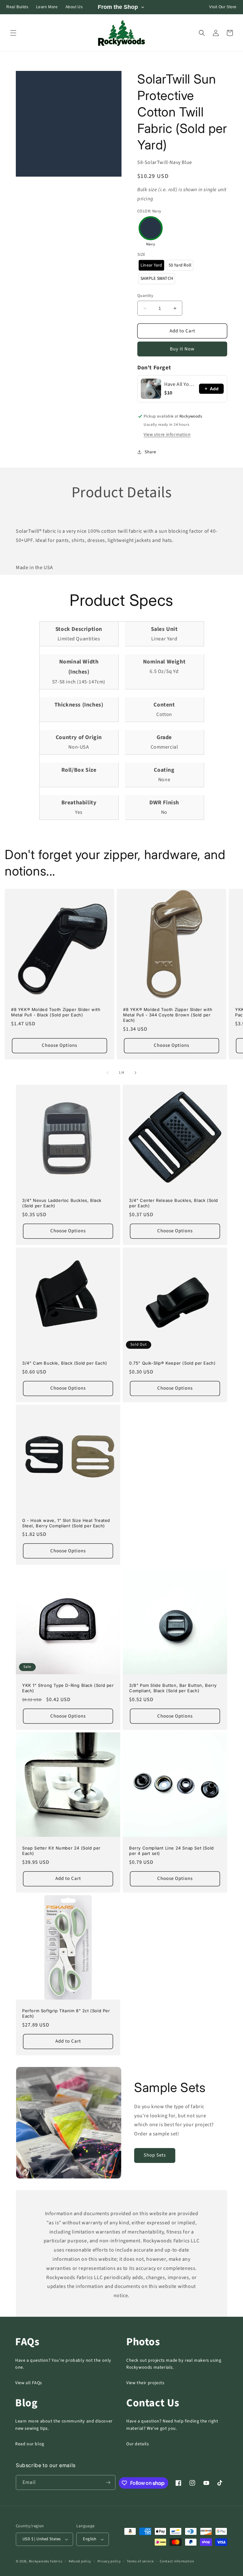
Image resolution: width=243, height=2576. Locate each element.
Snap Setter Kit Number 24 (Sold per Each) (61, 1851)
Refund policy (80, 2561)
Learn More (47, 7)
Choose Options (59, 1045)
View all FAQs (29, 2383)
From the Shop (118, 7)
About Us (74, 7)
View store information (167, 435)
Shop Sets (155, 2155)
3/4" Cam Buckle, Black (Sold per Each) (65, 1363)
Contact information (177, 2561)
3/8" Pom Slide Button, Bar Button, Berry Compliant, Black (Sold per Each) (173, 1688)
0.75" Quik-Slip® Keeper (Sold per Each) (172, 1363)
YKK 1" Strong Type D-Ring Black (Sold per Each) (68, 1688)
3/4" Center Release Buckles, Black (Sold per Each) (174, 1203)
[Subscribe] (108, 2482)
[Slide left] (108, 1073)
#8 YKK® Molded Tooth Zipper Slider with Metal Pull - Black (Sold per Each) (56, 1012)
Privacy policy (109, 2561)
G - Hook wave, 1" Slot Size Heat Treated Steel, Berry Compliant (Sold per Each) (66, 1523)
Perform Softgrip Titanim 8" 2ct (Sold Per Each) (66, 2013)
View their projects (145, 2383)
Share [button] (150, 452)
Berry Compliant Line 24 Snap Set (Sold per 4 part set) (171, 1851)
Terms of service (140, 2561)
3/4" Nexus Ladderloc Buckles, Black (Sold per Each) (62, 1203)
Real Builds (17, 7)
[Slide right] (135, 1073)
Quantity (145, 296)
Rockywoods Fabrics (46, 2561)
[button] (13, 33)
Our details (138, 2444)
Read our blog (30, 2444)
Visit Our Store (223, 7)
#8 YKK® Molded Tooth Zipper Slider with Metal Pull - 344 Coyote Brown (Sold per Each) (168, 1015)
